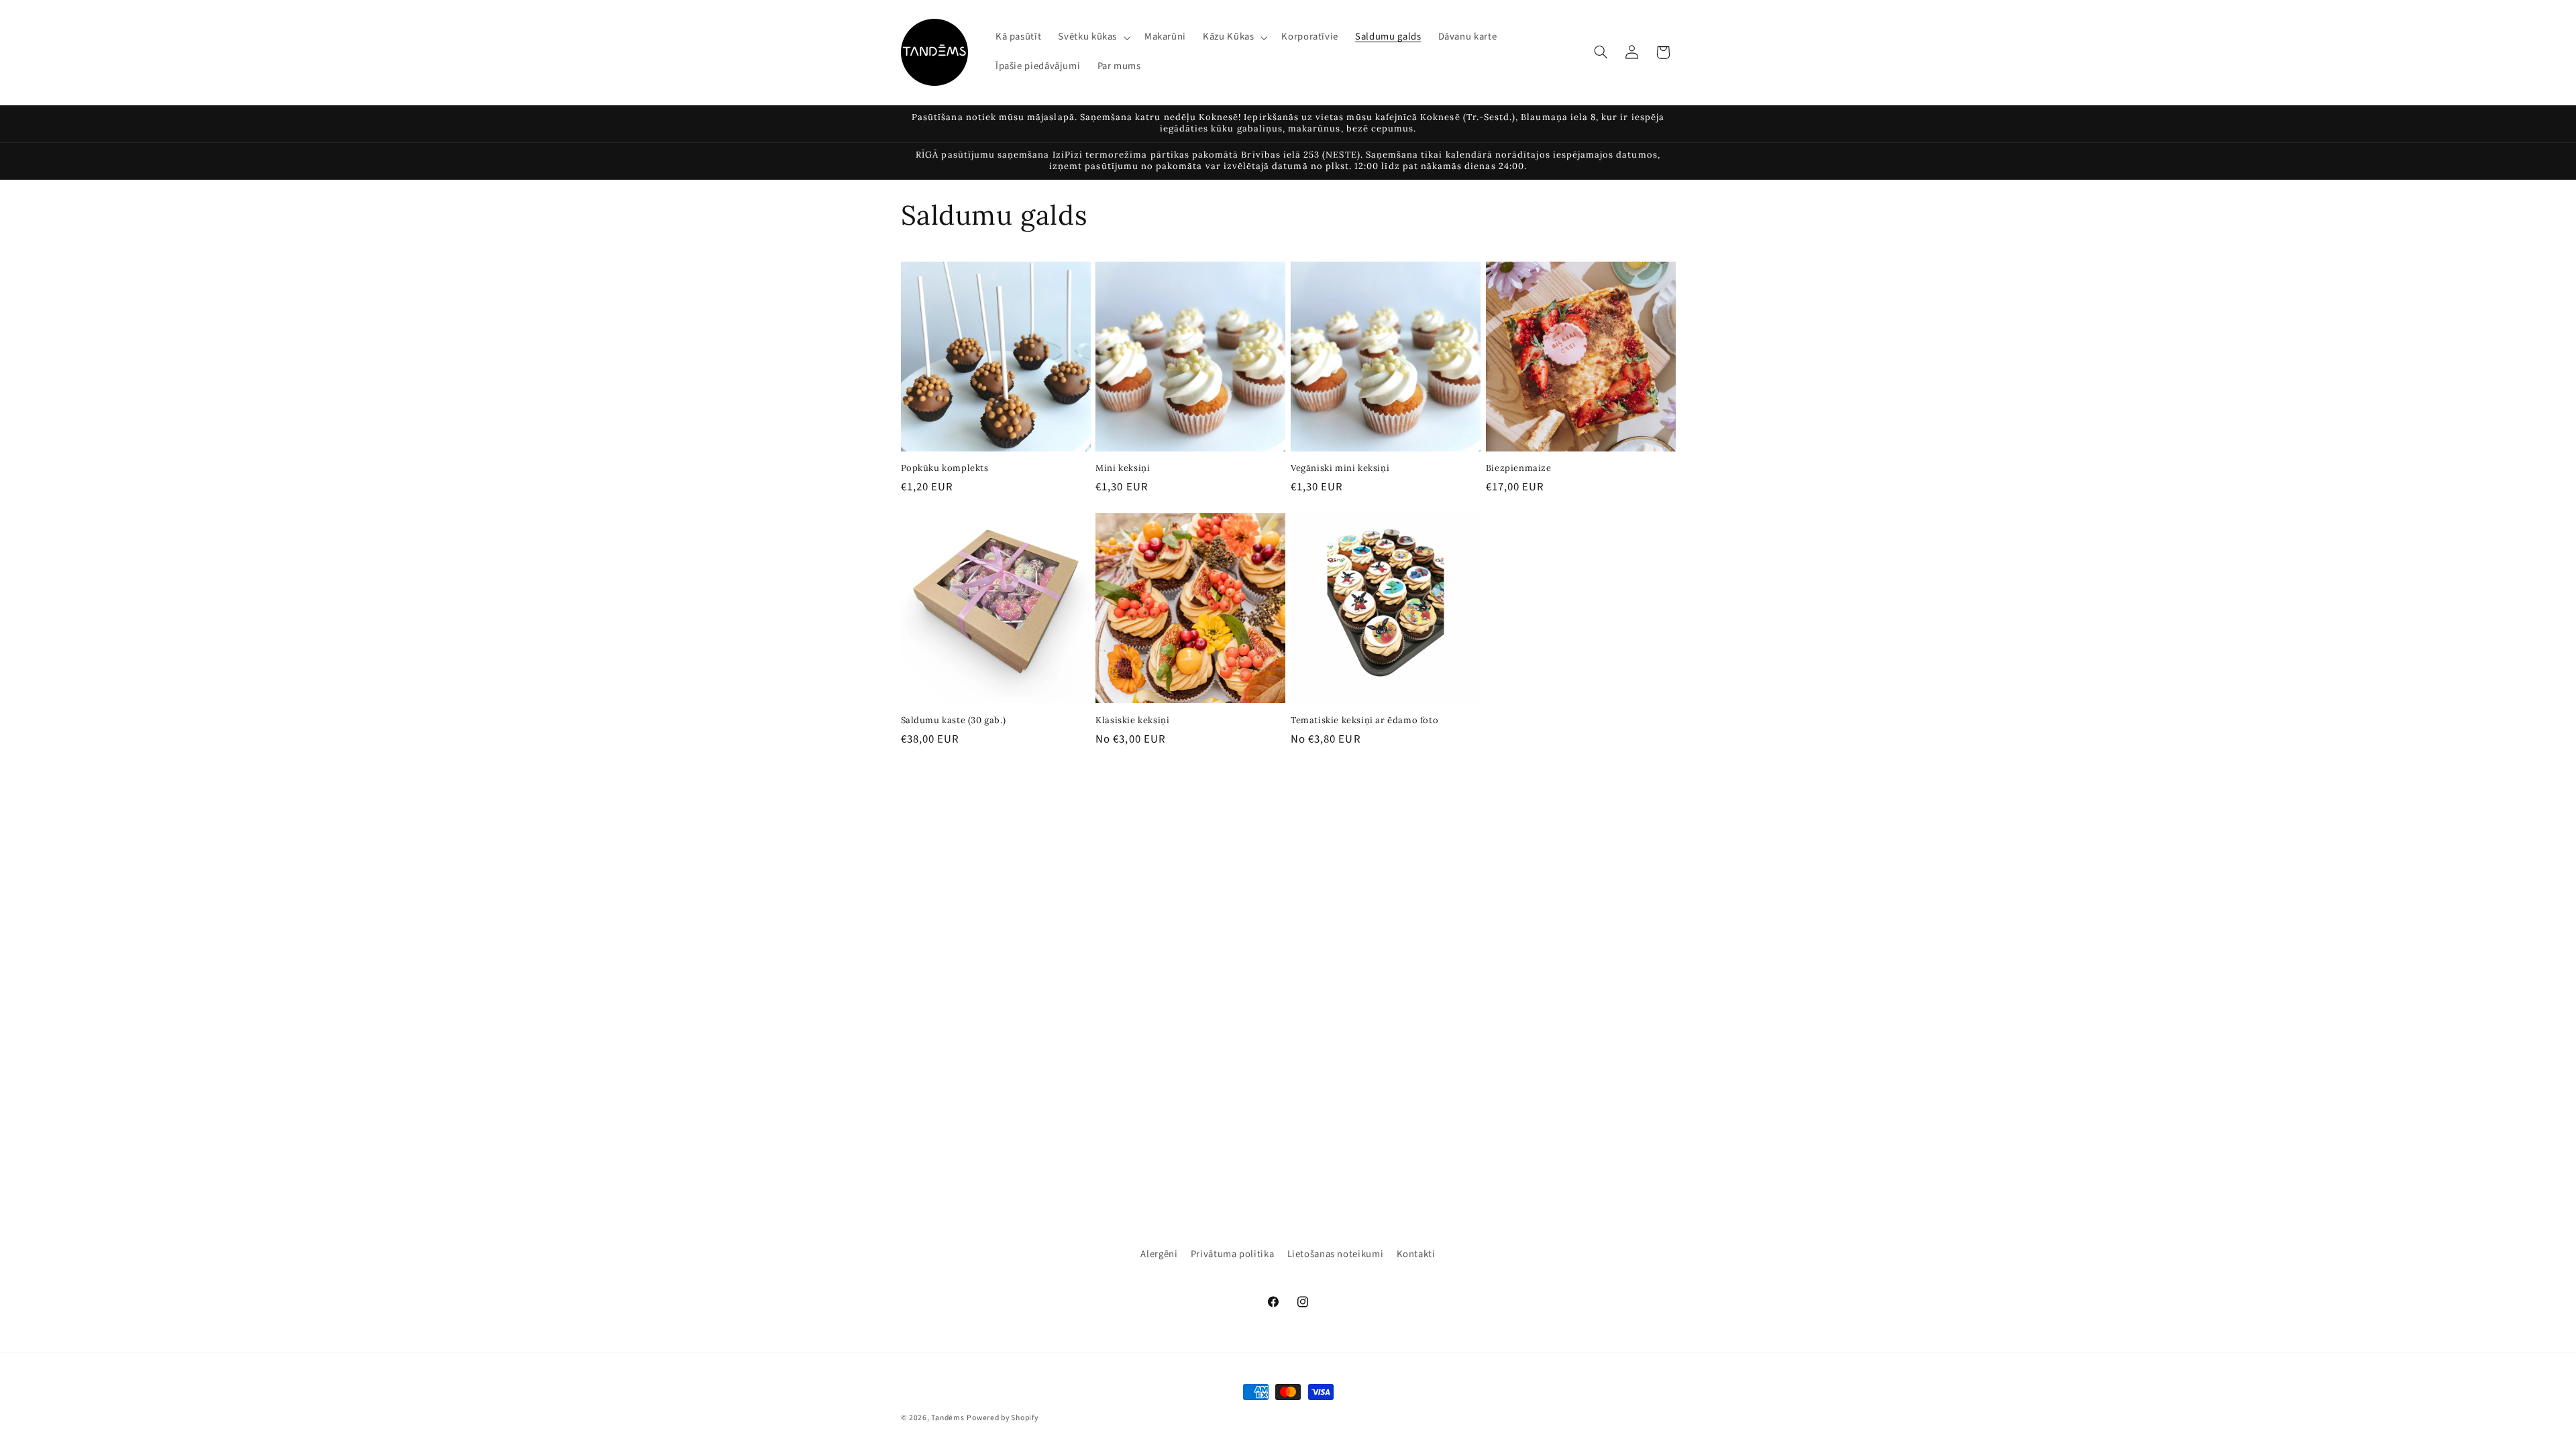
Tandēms (948, 1418)
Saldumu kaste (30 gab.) (954, 720)
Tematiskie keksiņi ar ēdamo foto (1364, 720)
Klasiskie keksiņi (1132, 720)
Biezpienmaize (1519, 468)
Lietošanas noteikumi (1336, 1254)
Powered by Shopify (1002, 1418)
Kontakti (1416, 1254)
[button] (1093, 38)
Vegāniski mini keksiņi (1340, 468)
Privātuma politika (1232, 1254)
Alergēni (1159, 1254)
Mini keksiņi (1123, 468)
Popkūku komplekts (945, 468)
